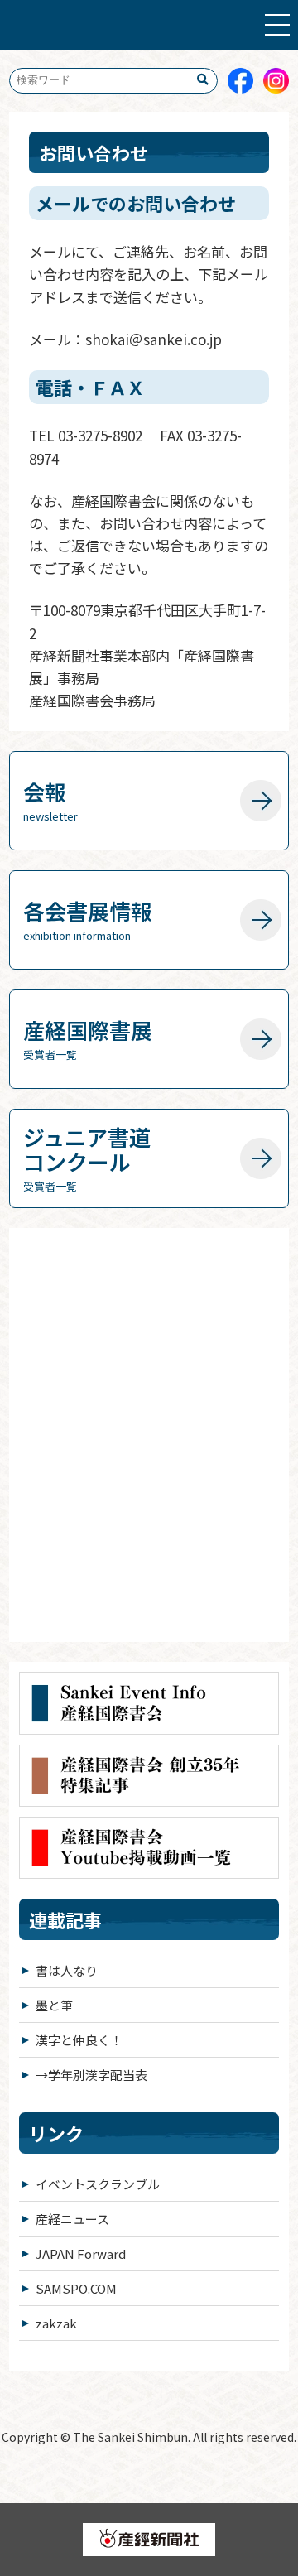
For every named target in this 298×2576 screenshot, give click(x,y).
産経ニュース (72, 2219)
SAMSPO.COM (76, 2288)
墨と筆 (54, 2005)
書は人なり (67, 1970)
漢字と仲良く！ (79, 2040)
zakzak (56, 2323)
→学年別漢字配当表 (91, 2075)
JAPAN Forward (81, 2253)
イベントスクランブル (98, 2184)
